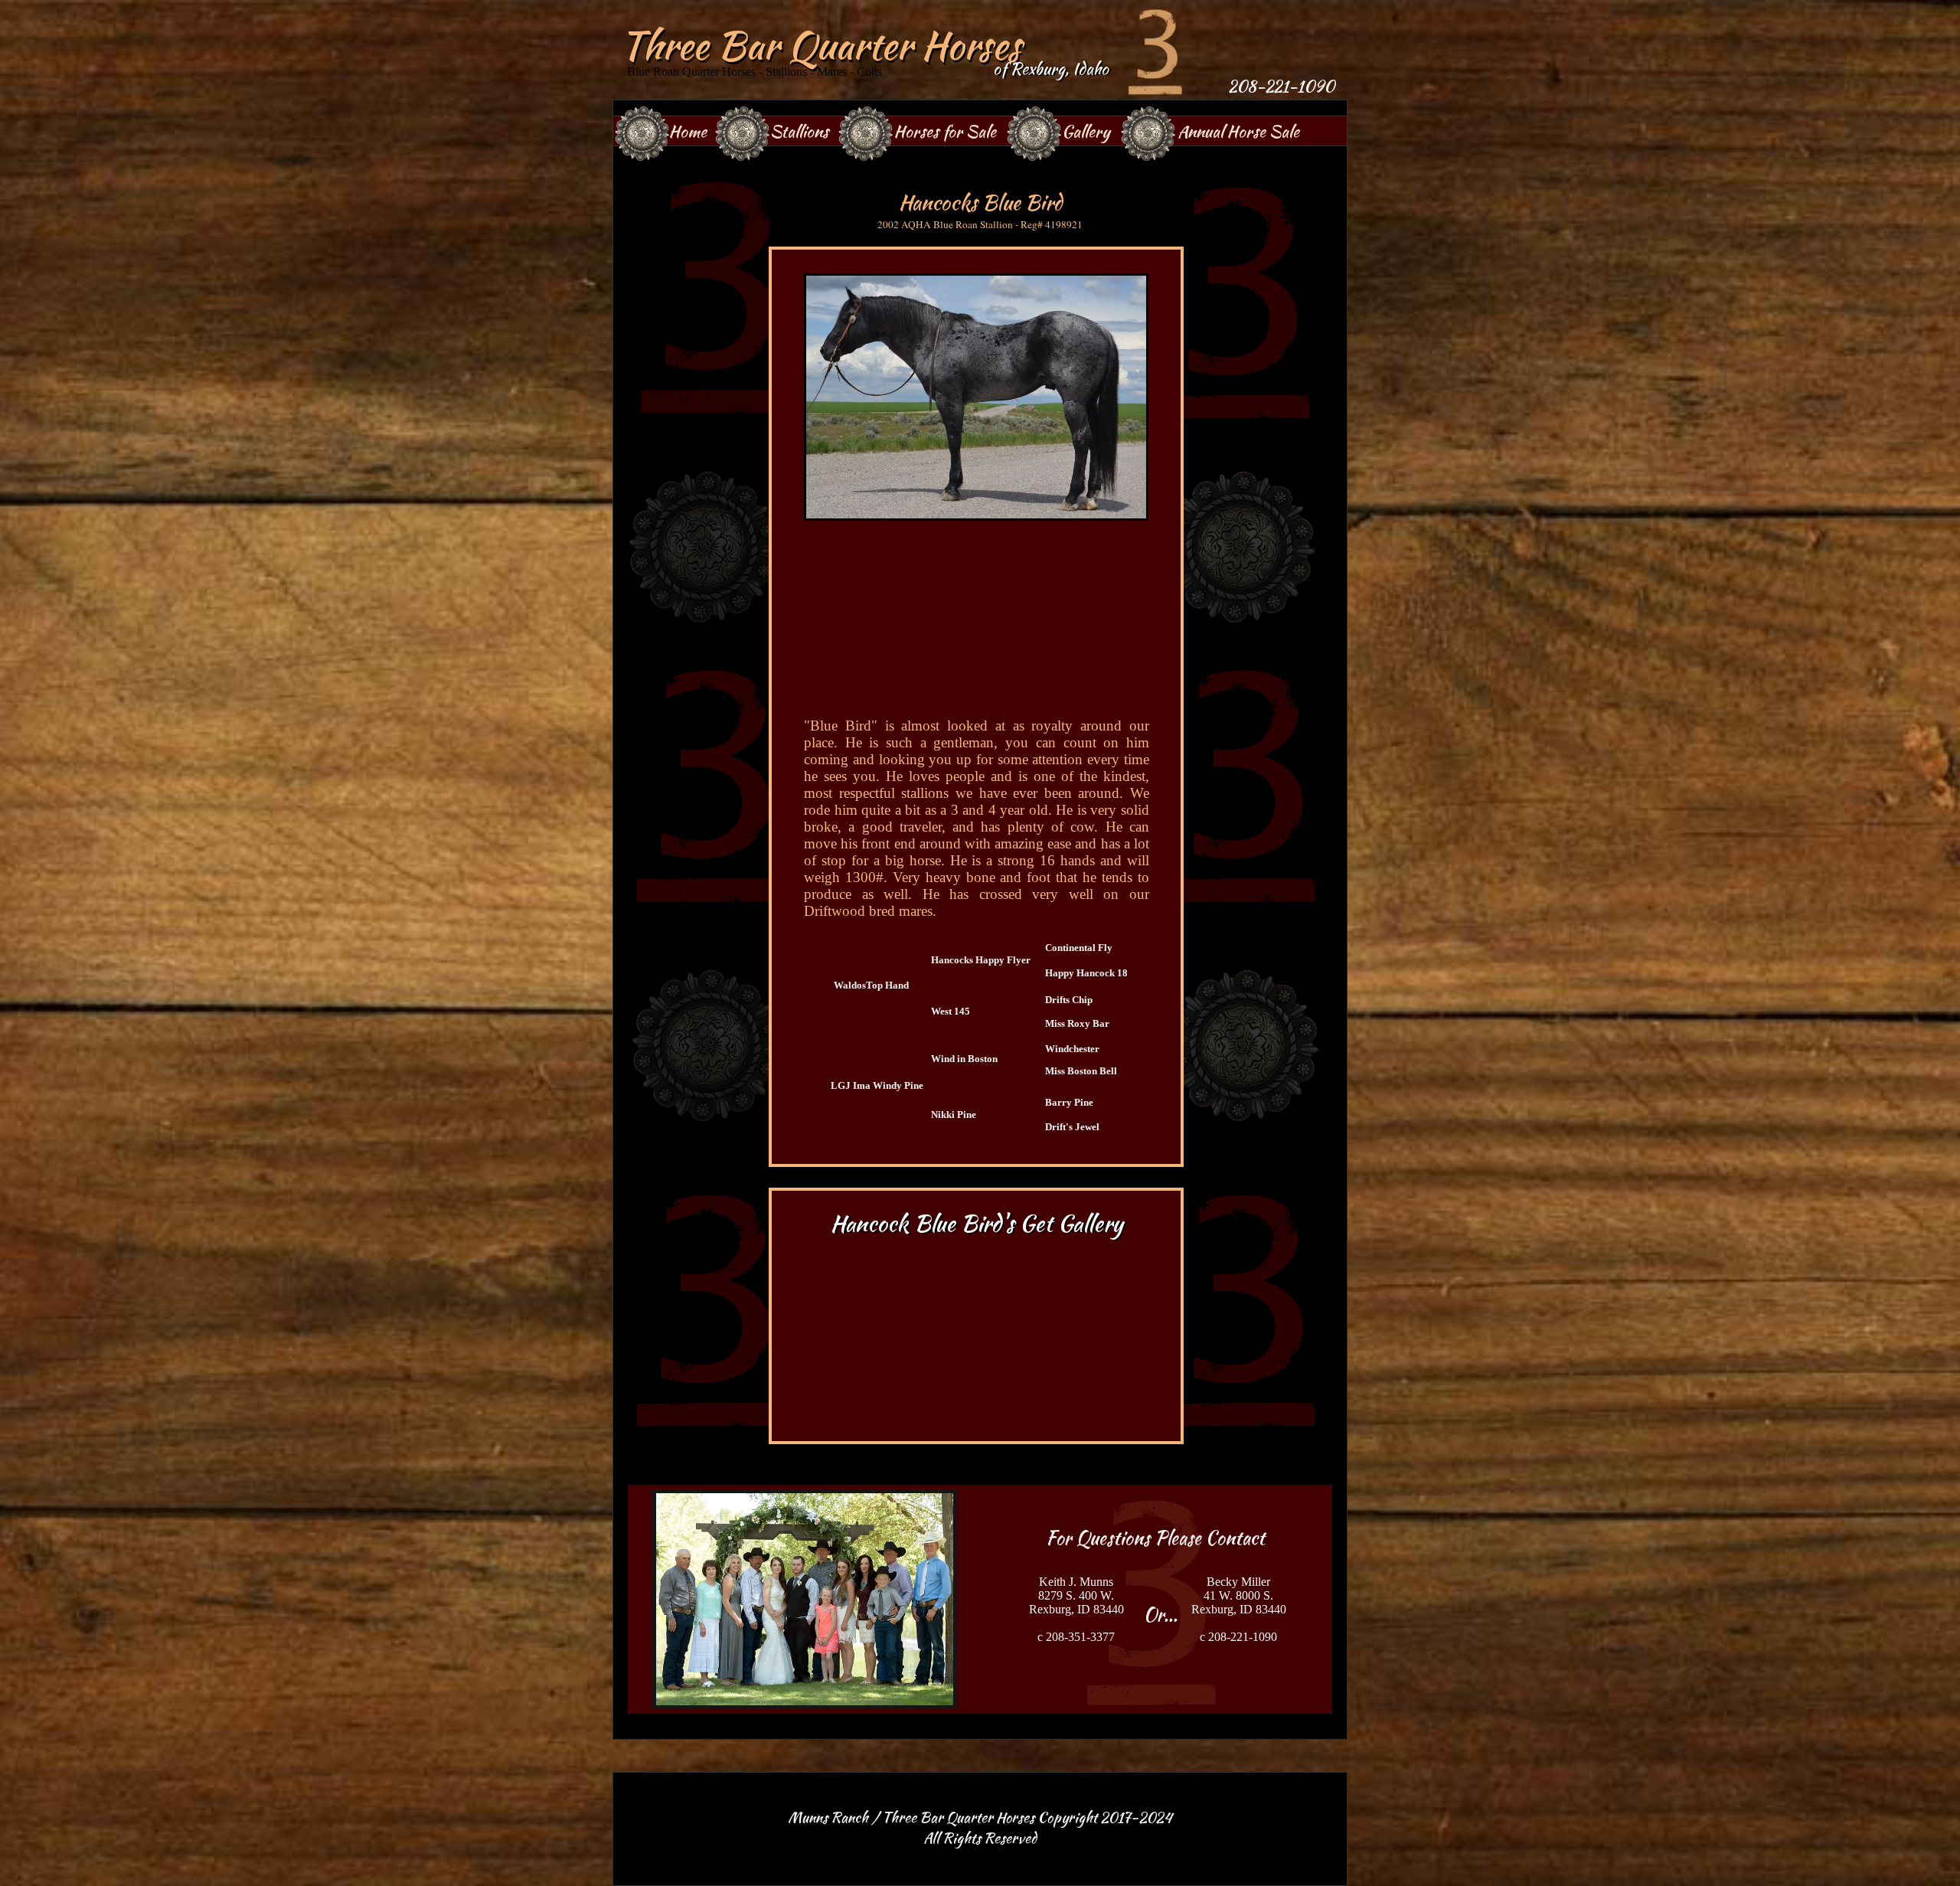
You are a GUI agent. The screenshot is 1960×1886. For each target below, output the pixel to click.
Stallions (799, 131)
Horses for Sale (945, 131)
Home (688, 131)
